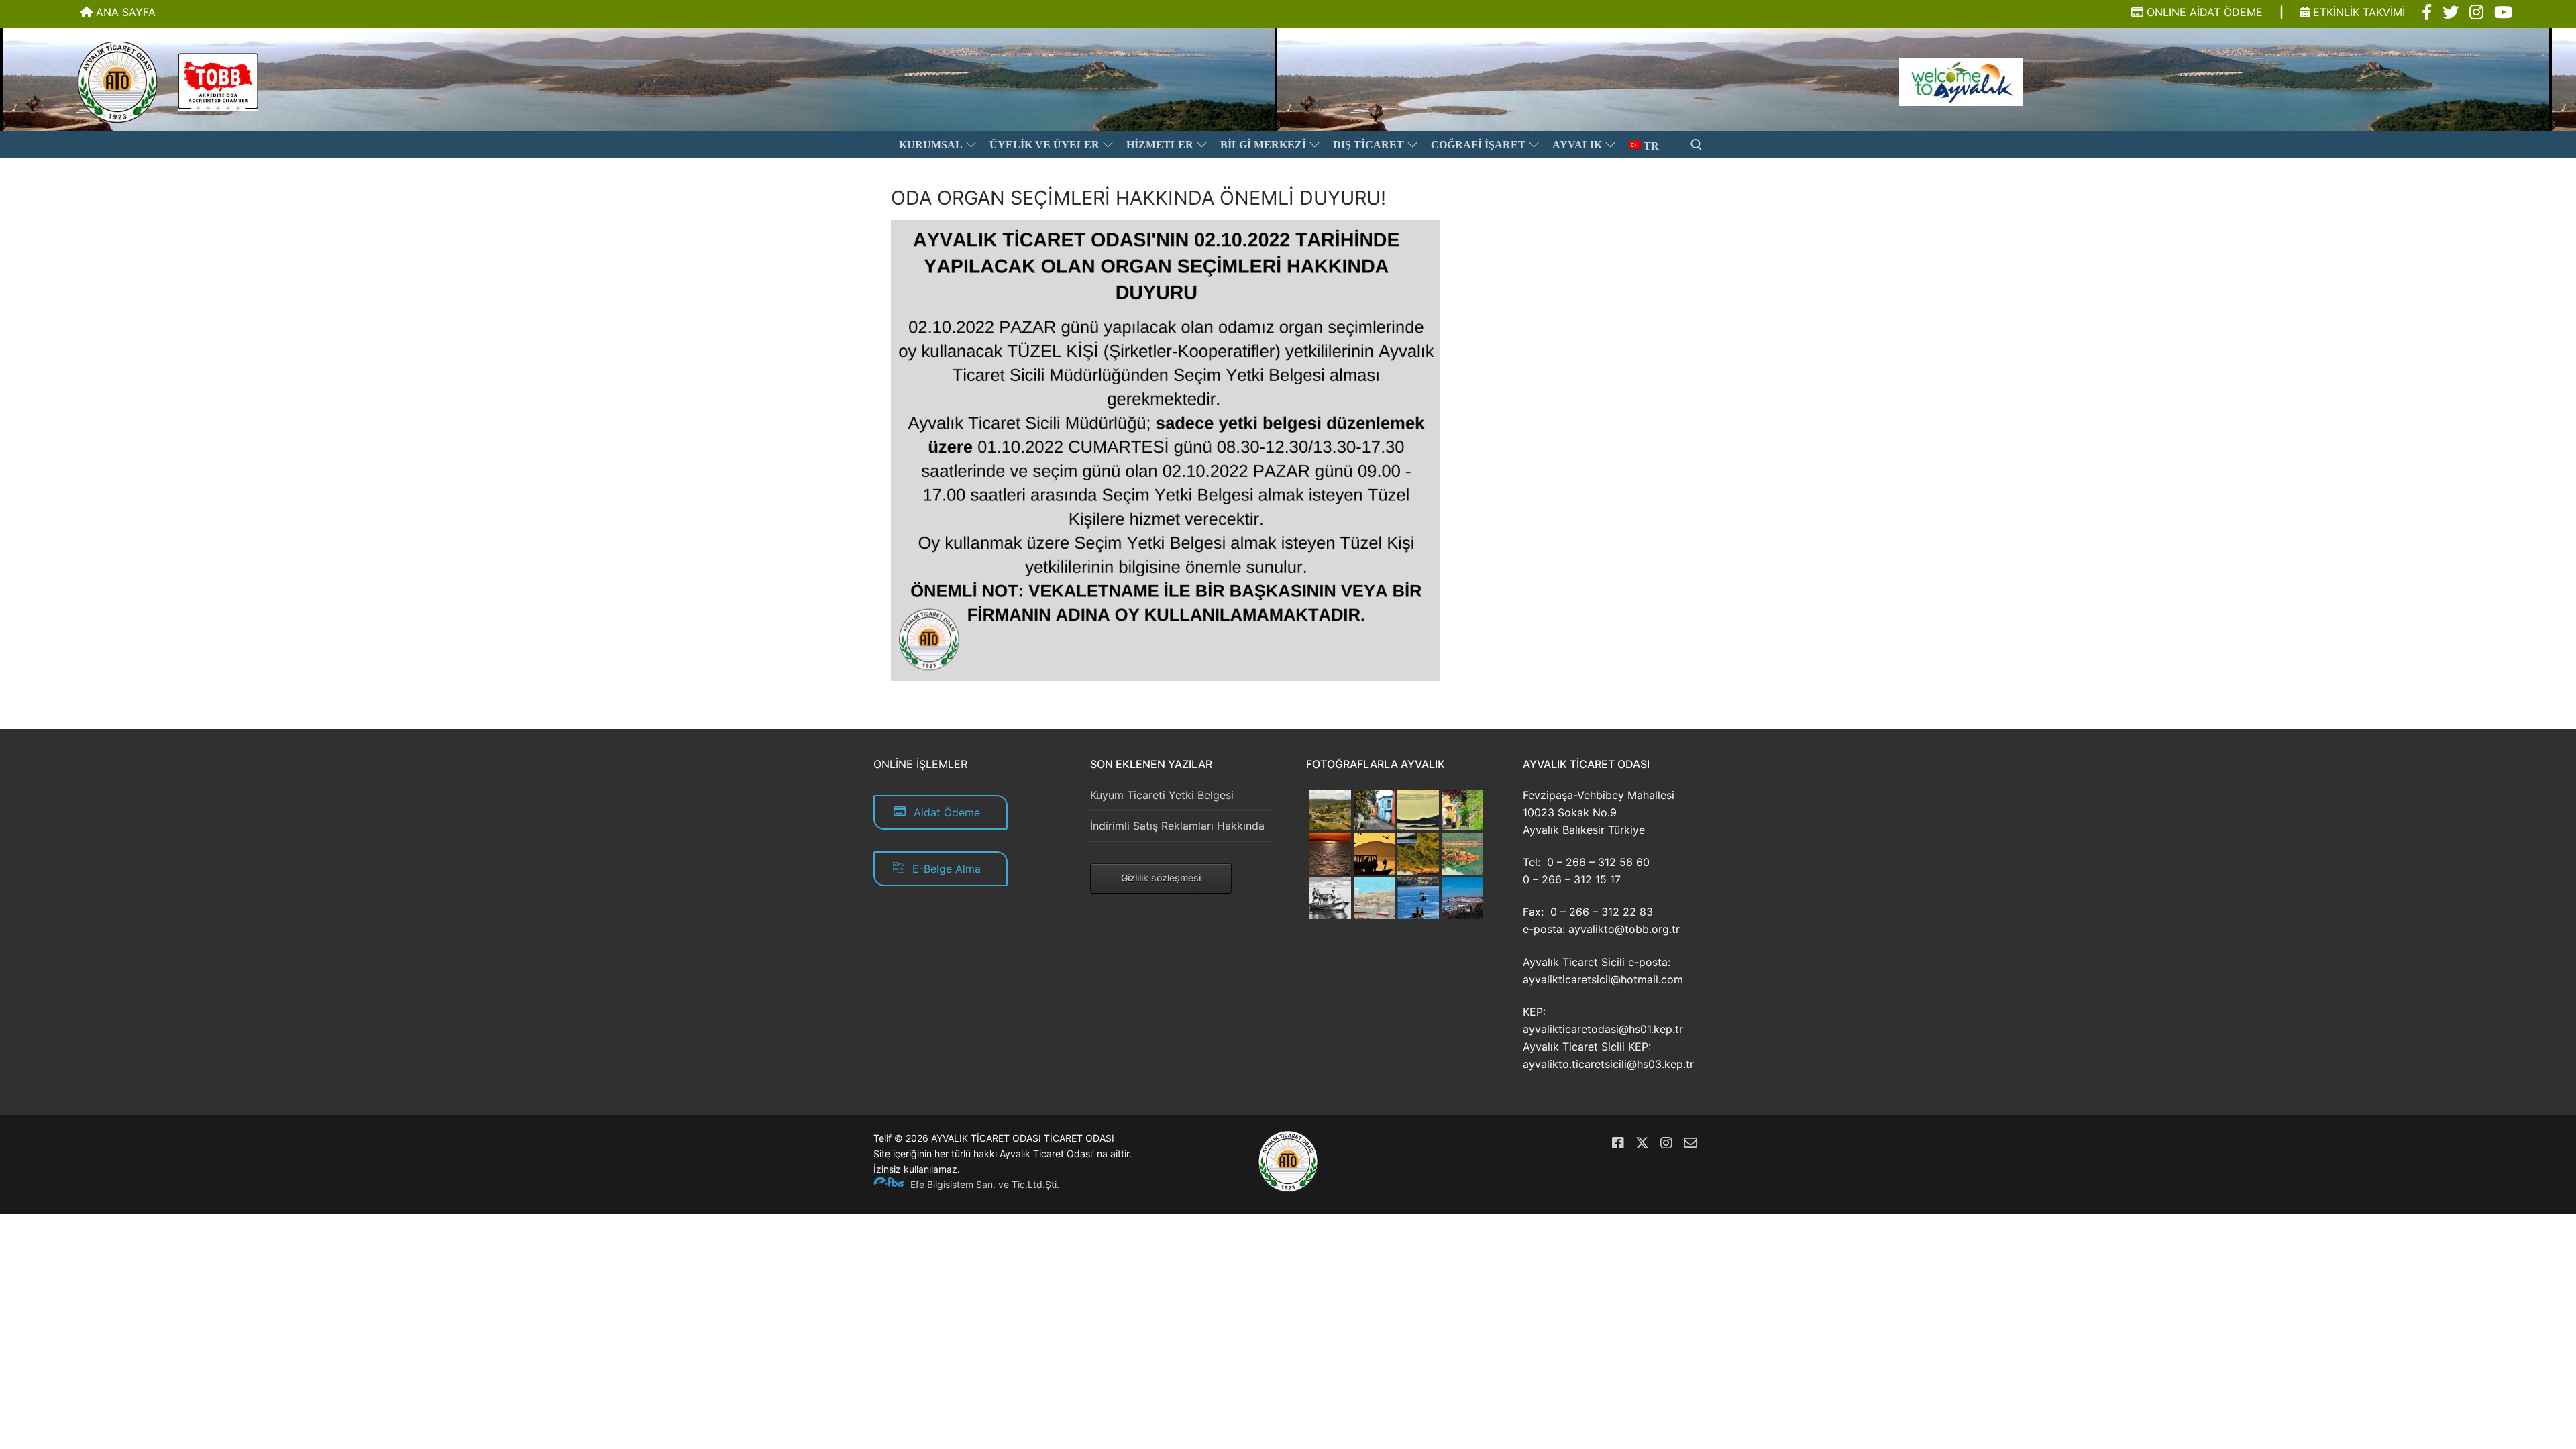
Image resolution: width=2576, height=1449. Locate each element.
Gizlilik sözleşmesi (1161, 878)
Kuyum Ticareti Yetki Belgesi (1162, 795)
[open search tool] (1697, 145)
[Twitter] (1642, 1143)
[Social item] (2427, 13)
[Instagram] (1666, 1143)
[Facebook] (1618, 1143)
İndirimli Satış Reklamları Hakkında (1177, 826)
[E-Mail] (1690, 1143)
